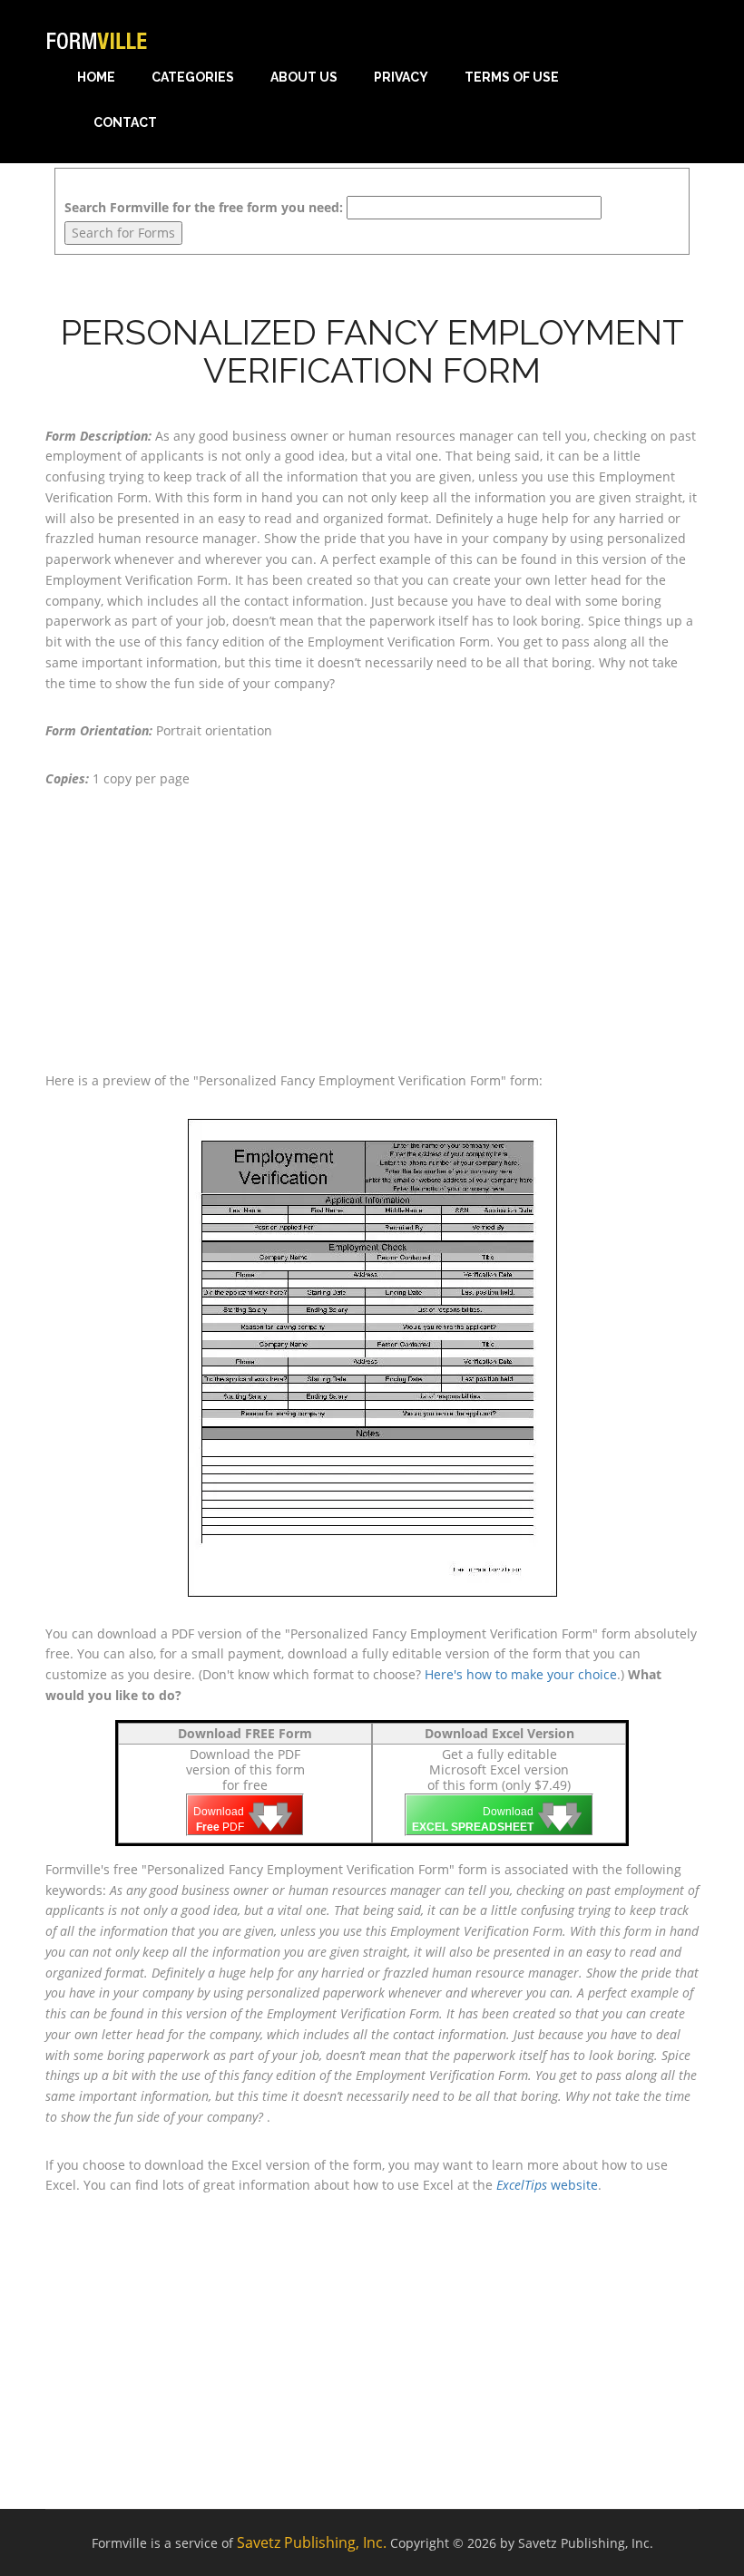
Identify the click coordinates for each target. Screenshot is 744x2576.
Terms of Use (512, 77)
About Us (304, 77)
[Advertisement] (372, 930)
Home (96, 77)
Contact (125, 122)
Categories (193, 77)
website (547, 2185)
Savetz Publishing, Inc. (312, 2542)
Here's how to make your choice (521, 1674)
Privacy (401, 77)
